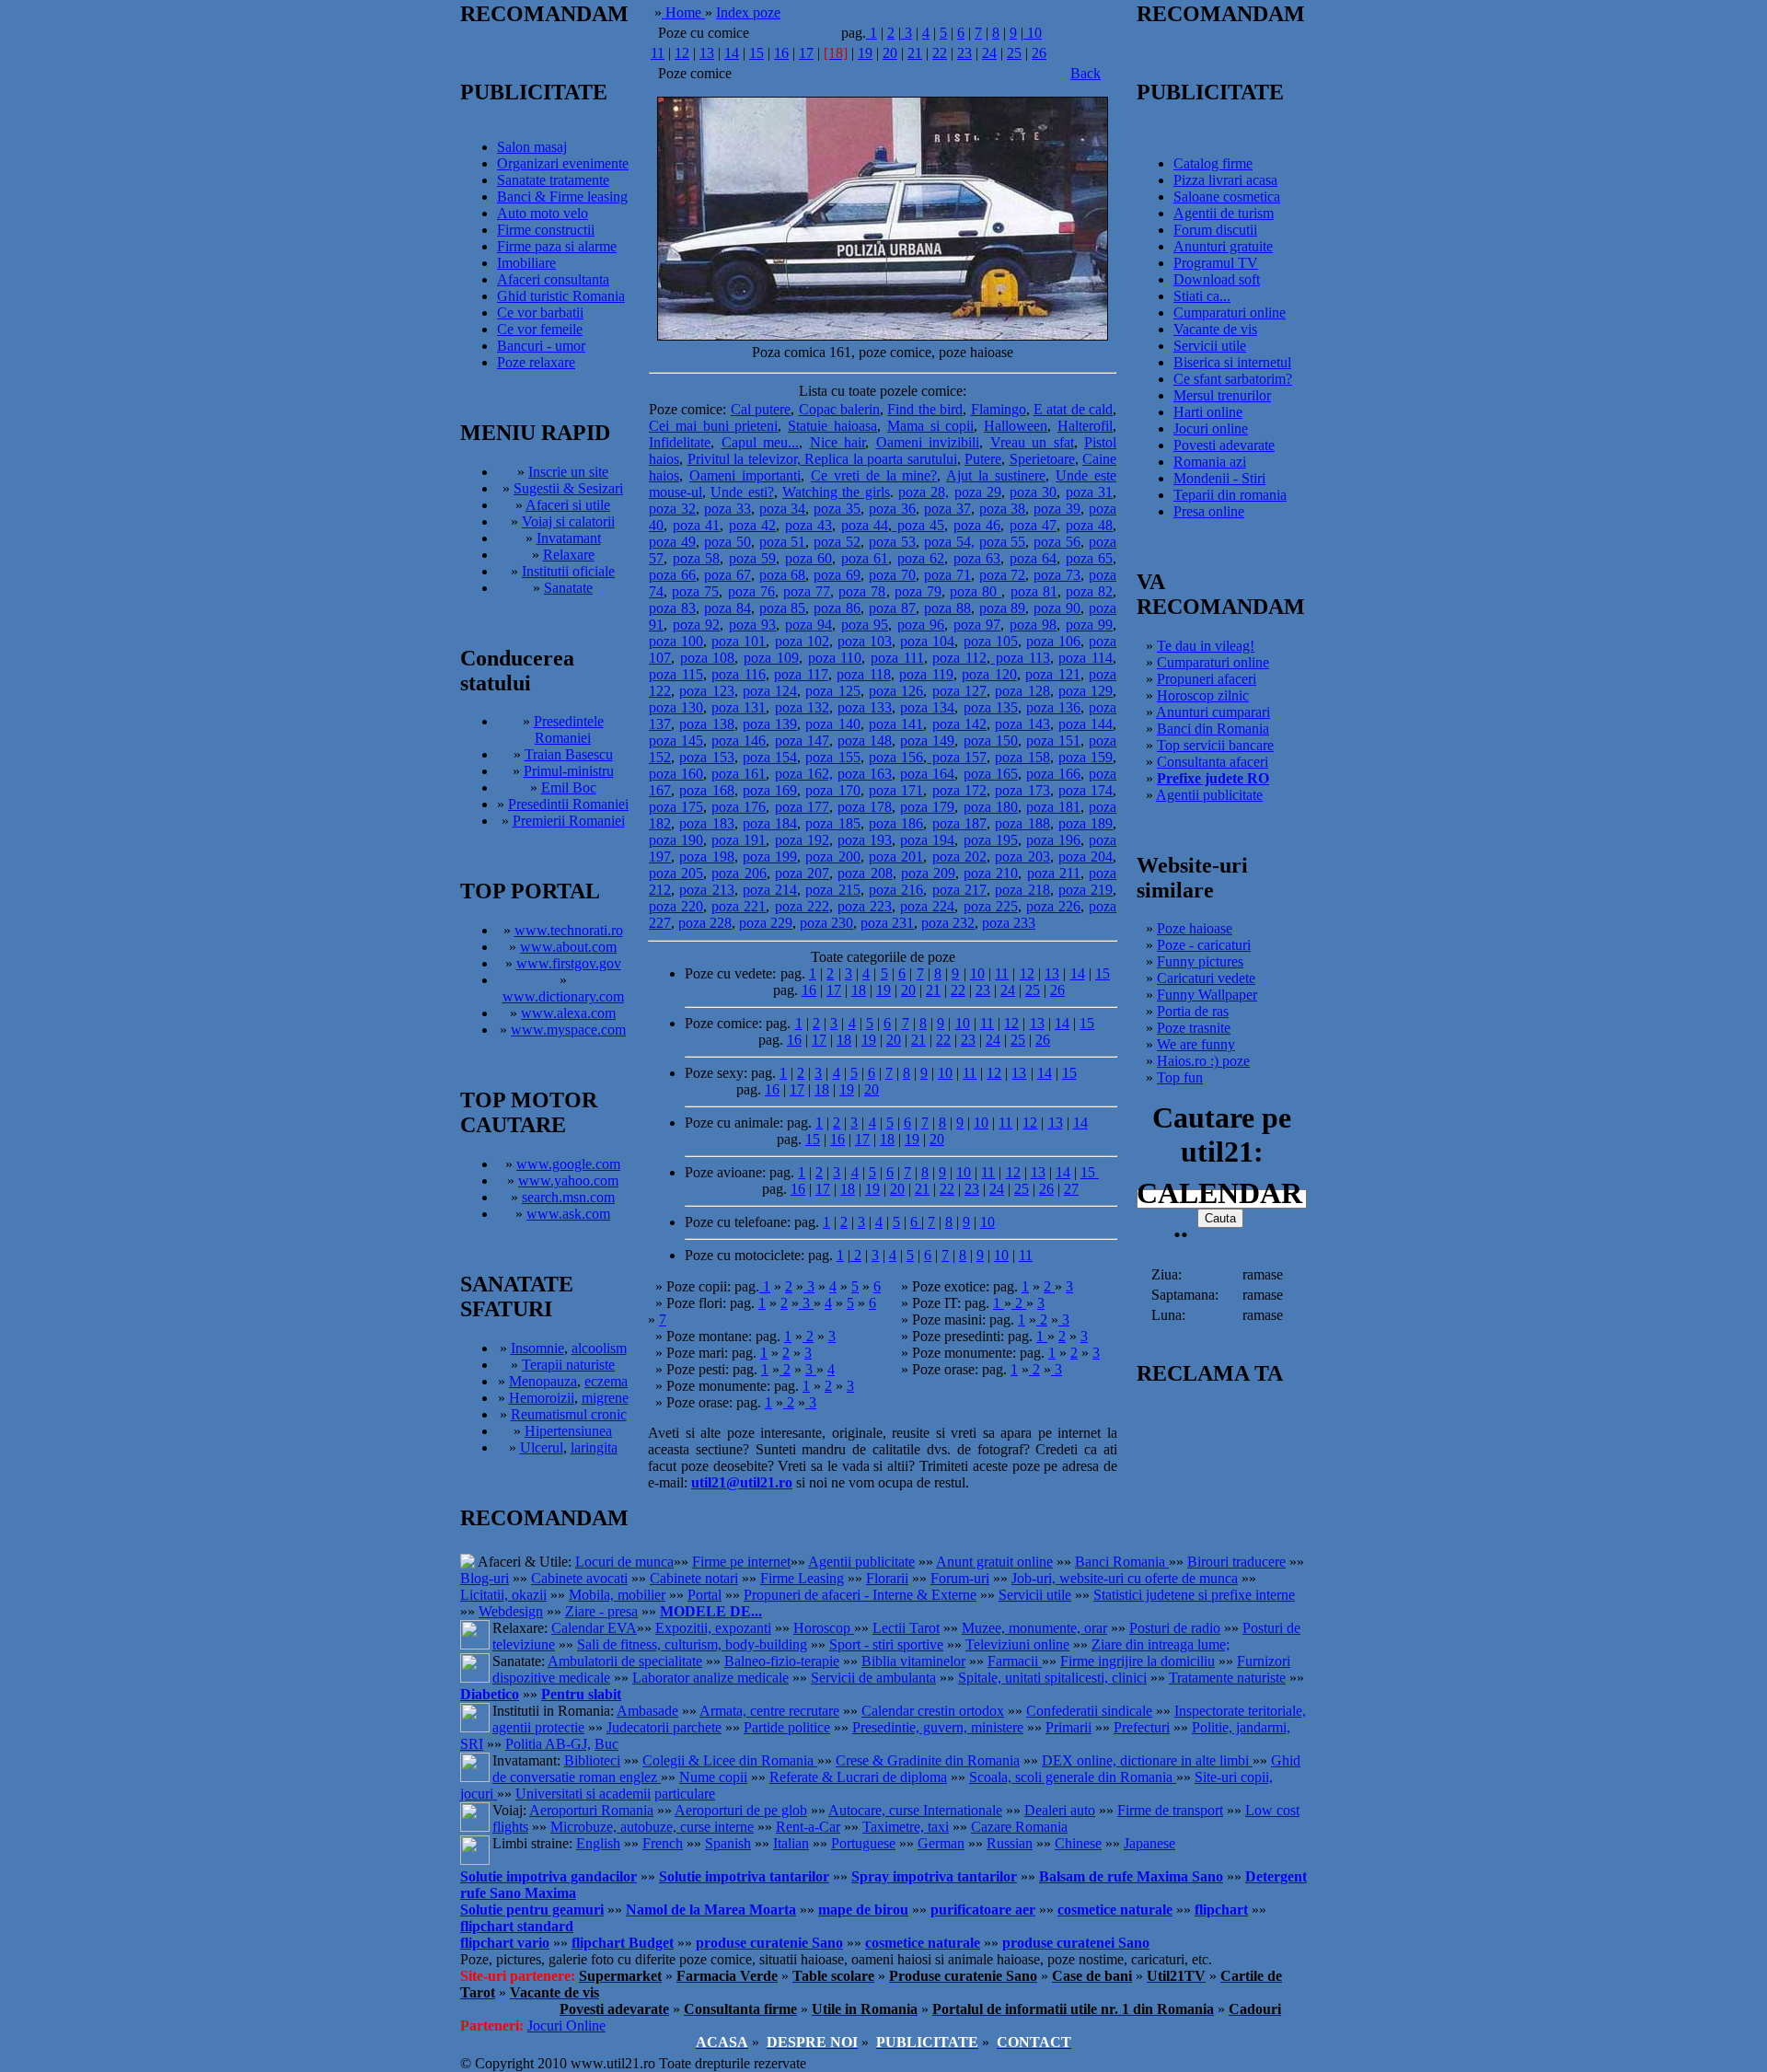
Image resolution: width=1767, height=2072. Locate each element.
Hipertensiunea (568, 1431)
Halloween (1016, 426)
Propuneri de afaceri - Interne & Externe (860, 1595)
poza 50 (728, 542)
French (663, 1843)
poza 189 (1086, 823)
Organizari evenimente (563, 163)
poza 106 (1053, 641)
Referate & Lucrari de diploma (858, 1777)
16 (781, 53)
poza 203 (1022, 857)
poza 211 (1054, 873)
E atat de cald (1073, 409)
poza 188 (1022, 823)
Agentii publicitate (1209, 795)
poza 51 (783, 542)
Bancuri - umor (541, 346)
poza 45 (918, 525)
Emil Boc (569, 787)
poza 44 (865, 525)
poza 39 (1057, 509)
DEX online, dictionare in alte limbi (1147, 1760)
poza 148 (865, 741)
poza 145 (676, 741)
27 (1071, 1189)
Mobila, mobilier (617, 1595)
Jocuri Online (566, 2026)
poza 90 (1057, 608)
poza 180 (991, 807)
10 (1033, 33)
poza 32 (672, 509)
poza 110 (835, 658)
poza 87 (892, 608)
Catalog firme (1213, 163)
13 (707, 53)
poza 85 (783, 608)
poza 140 (832, 724)
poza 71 (947, 575)
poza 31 (1089, 492)
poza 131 (739, 707)
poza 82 (1089, 591)
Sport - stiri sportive (886, 1644)
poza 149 (927, 741)
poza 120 (989, 674)
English (598, 1843)
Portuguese (863, 1843)
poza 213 (706, 890)
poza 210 (991, 873)
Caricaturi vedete (1206, 978)
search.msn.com (568, 1197)
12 (682, 53)
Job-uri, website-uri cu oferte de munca (1125, 1578)
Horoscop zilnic (1203, 695)
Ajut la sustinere (996, 475)
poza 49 (672, 542)
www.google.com (568, 1164)
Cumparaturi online (1230, 313)
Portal (704, 1595)
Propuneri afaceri (1207, 679)
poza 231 (887, 923)
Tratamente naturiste (1227, 1678)
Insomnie (537, 1348)
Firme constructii (546, 230)
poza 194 (927, 840)
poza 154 (770, 757)
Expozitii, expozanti (713, 1628)
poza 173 (1022, 790)
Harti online (1208, 412)
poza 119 (926, 674)
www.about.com (568, 947)
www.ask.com (568, 1214)
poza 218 (1022, 890)
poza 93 (753, 625)
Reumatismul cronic (569, 1414)
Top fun (1180, 1077)
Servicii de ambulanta (873, 1678)
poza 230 (826, 923)
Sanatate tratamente (553, 180)
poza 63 (977, 558)
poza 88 (947, 608)
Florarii (887, 1578)
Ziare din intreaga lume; (1161, 1644)
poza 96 (921, 625)
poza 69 (837, 575)
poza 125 (832, 691)
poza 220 (676, 906)
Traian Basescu (569, 754)
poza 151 (1053, 741)
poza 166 (1053, 774)
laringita (594, 1447)
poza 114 (1086, 658)
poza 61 (865, 558)
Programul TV (1216, 263)
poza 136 (1053, 707)
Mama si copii (931, 426)
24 (989, 53)
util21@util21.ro (742, 1482)
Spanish (728, 1843)
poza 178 (865, 807)
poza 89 (1003, 608)
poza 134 (927, 707)
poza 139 (770, 724)
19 (865, 53)
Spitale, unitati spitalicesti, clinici (1052, 1678)
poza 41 (697, 525)
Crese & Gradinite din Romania (928, 1760)
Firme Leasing (802, 1578)
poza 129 (1086, 691)
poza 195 (991, 840)
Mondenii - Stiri (1219, 478)
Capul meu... (761, 442)
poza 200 (832, 857)
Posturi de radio (1175, 1628)
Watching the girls (836, 492)
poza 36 (892, 509)
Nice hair (838, 442)
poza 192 (802, 840)
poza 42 (753, 525)
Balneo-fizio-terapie (782, 1661)
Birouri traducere (1236, 1562)
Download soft (1217, 279)
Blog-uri (485, 1578)
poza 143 (1022, 724)
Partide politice (787, 1727)
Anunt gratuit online (994, 1562)
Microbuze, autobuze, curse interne (652, 1827)
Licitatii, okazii (503, 1595)
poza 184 (770, 823)
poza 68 (783, 575)
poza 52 (837, 542)
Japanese (1149, 1843)
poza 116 (739, 674)
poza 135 (991, 707)
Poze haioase (1195, 928)
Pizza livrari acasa (1225, 180)
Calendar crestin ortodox (933, 1711)
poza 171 (896, 790)
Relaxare (569, 555)
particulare (685, 1794)
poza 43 (809, 525)
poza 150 (991, 741)
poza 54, (949, 542)
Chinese (1078, 1843)
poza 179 (927, 807)
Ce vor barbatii (540, 313)
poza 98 (1034, 625)
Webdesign (511, 1611)
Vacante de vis (1215, 329)
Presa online (1209, 511)
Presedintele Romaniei (569, 729)
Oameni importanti (745, 475)
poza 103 (865, 641)
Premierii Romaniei (569, 821)
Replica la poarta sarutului (881, 459)
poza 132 (802, 707)
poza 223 (865, 906)
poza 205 (676, 873)
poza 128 (1022, 691)
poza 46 (977, 525)
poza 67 (728, 575)
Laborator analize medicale (710, 1678)
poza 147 (802, 741)
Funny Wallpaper (1207, 995)
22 (940, 53)
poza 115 (676, 674)
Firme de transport (1170, 1810)
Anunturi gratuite (1223, 246)
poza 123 (706, 691)
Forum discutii (1215, 230)
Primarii (1068, 1727)
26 (1039, 53)
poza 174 (1086, 790)
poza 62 (921, 558)
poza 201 (896, 857)
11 (658, 53)
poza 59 (753, 558)
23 (964, 53)
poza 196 (1053, 840)
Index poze (748, 12)
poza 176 (739, 807)
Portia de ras (1193, 1011)
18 (859, 990)
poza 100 (676, 641)
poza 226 (1053, 906)
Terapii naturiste (568, 1365)
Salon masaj (532, 147)
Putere (983, 459)
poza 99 (1090, 625)
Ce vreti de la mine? (874, 475)
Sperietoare (1042, 459)
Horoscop (824, 1628)
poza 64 (1034, 558)
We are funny (1196, 1044)
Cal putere (761, 409)
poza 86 (837, 608)
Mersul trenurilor (1222, 395)
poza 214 (770, 890)
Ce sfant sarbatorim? (1233, 379)
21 (915, 53)
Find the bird (925, 409)
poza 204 (1086, 857)
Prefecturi (1142, 1727)
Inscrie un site (568, 472)
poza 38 (1003, 509)
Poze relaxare (536, 362)
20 (890, 53)
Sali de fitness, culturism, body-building (692, 1644)
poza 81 (1034, 591)
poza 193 (865, 840)
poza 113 (1020, 658)
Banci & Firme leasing (562, 197)
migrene (605, 1398)
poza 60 (809, 558)
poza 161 (739, 774)
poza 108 (708, 658)
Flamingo (999, 409)
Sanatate (568, 588)
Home (683, 12)
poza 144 (1086, 724)
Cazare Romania (1019, 1827)
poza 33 (728, 509)
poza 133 (865, 707)
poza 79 (918, 591)
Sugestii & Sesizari (568, 488)
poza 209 (928, 873)
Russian (1010, 1843)
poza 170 (832, 790)
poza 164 (927, 774)
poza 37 (947, 509)
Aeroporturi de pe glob (741, 1810)
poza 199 (770, 857)
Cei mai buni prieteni (713, 426)
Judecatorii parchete (664, 1727)
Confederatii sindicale (1089, 1711)
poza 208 (865, 873)
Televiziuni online (1017, 1644)
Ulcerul (542, 1447)
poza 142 (959, 724)
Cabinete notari (694, 1578)
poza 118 (864, 674)
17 (806, 53)
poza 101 (739, 641)
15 (756, 53)
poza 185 (832, 823)
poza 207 (802, 873)
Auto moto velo (543, 213)
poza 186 (896, 823)
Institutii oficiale (568, 571)
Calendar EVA (594, 1628)
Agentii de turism (1224, 213)
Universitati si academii (583, 1794)
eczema (606, 1381)
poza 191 (739, 840)
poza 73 (1057, 575)
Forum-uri (960, 1578)
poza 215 (832, 890)
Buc (606, 1744)
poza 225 (991, 906)
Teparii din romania (1230, 495)
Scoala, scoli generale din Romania (1073, 1777)
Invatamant (569, 538)
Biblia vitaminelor (913, 1661)
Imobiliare (526, 263)
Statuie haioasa (832, 426)
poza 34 (783, 509)
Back (1086, 73)
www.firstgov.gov (569, 963)
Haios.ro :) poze (1203, 1061)
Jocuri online (1211, 428)
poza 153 (706, 757)
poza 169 (770, 790)
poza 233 (1009, 923)
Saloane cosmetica (1227, 197)
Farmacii (1015, 1661)
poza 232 (948, 923)
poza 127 (959, 691)
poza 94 (809, 625)
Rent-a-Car (808, 1827)
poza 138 (706, 724)
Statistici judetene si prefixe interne (1194, 1595)
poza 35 (837, 509)
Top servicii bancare (1215, 745)
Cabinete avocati (579, 1578)
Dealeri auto (1060, 1810)
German (941, 1843)
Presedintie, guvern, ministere (938, 1727)
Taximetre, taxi (906, 1827)
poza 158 (1022, 757)
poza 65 (1090, 558)
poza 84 (728, 608)
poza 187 (959, 823)
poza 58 (697, 558)
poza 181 (1053, 807)
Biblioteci (592, 1760)
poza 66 (672, 575)
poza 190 (676, 840)
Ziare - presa (601, 1611)
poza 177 (802, 807)
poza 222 (802, 906)
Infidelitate (680, 442)
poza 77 (807, 591)
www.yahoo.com (568, 1181)
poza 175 (676, 807)
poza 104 (927, 641)
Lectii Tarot (906, 1628)
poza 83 (672, 608)
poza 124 (770, 691)
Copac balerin (839, 409)
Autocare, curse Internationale (915, 1810)
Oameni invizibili (928, 442)
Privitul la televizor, (746, 459)
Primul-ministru (569, 771)
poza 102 (802, 641)
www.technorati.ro (569, 930)
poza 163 (865, 774)
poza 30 (1033, 492)
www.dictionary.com (563, 996)
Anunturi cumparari (1213, 712)
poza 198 (706, 857)
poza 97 (977, 625)
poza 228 (705, 923)
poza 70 (892, 575)
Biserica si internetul (1232, 362)
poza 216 (896, 890)
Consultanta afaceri (1213, 762)
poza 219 (1086, 890)
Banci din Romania (1213, 729)
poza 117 (801, 674)
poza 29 (978, 492)
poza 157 (957, 757)
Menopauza (543, 1381)
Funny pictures (1200, 961)
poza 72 (1003, 575)
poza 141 (896, 724)
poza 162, (804, 774)
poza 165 (991, 774)
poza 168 (706, 790)
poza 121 (1053, 674)
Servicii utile (1210, 346)
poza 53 (892, 542)
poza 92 (697, 625)
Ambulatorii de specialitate (625, 1661)
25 (1014, 53)
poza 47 (1034, 525)
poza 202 (959, 857)
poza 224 (927, 906)
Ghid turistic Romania (561, 296)
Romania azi (1210, 462)
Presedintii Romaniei (568, 804)
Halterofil (1085, 426)
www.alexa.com (568, 1013)
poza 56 (1057, 542)
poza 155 (832, 757)
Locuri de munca (624, 1562)
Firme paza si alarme (557, 246)
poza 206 (739, 873)
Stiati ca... (1202, 296)
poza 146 (739, 741)
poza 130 (676, 707)
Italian (791, 1843)
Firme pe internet (741, 1562)
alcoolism (599, 1348)
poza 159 (1086, 757)
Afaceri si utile (568, 505)
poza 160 (676, 774)
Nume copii (713, 1777)
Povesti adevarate (1224, 445)
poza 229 (766, 923)
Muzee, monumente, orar (1034, 1628)
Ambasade (647, 1711)
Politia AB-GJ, (548, 1744)
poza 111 (897, 658)
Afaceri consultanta (553, 279)
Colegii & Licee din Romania (730, 1760)
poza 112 (959, 658)
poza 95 (865, 625)
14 (732, 53)
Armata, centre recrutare (769, 1711)
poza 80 (976, 591)
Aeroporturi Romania (591, 1810)
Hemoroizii (542, 1398)
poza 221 (739, 906)
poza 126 (896, 691)
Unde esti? (742, 492)
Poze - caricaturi (1204, 945)
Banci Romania (1122, 1562)
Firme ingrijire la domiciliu (1138, 1661)
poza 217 (959, 890)
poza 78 (862, 591)
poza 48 (1090, 525)
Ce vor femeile (540, 329)
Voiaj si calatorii (568, 521)
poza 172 (959, 790)
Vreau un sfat (1032, 442)
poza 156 (896, 757)
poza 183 (706, 823)
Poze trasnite (1194, 1028)
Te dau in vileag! (1206, 646)
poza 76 (751, 591)
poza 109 (771, 658)
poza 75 (695, 591)
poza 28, (924, 492)
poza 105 (991, 641)
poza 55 (1003, 542)
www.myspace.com (568, 1030)
